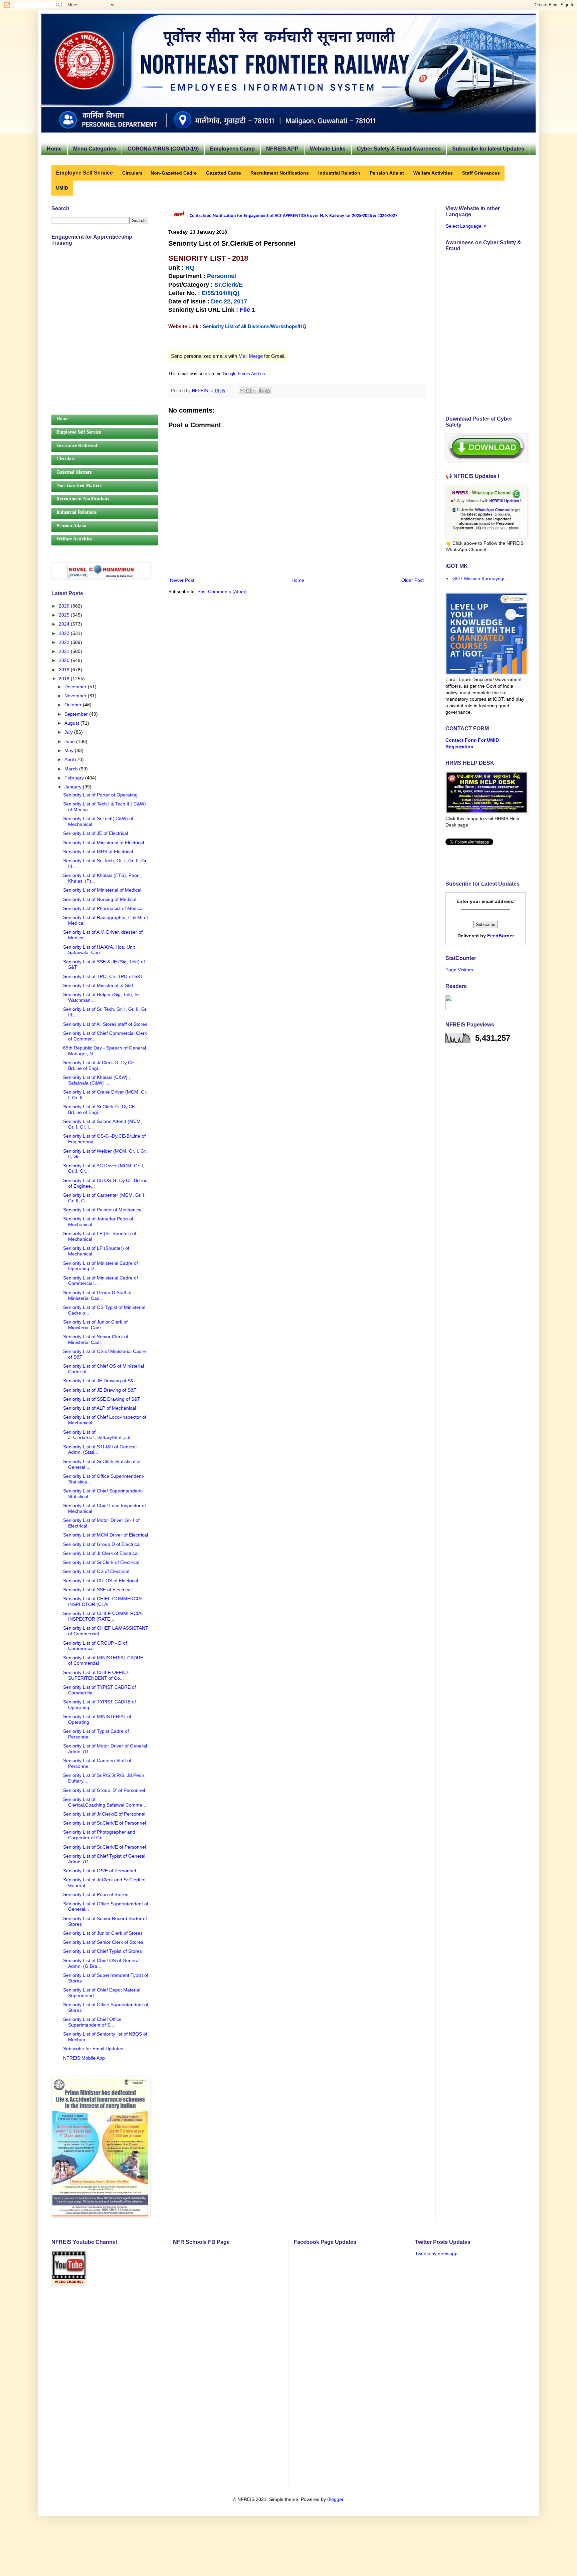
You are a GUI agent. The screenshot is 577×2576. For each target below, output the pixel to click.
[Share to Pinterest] (267, 391)
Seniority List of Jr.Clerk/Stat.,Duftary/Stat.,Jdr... (99, 1435)
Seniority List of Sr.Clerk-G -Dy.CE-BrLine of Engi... (100, 1109)
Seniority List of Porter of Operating (100, 795)
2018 (65, 679)
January (74, 787)
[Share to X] (255, 391)
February (75, 778)
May (70, 750)
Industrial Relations (76, 512)
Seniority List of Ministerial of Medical (102, 890)
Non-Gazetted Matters (79, 486)
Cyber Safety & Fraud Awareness (399, 149)
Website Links (328, 149)
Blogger (335, 2499)
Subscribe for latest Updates (488, 149)
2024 (65, 624)
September (77, 714)
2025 (65, 615)
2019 (65, 670)
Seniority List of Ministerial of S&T (99, 985)
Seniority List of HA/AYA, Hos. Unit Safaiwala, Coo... (99, 950)
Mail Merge (251, 356)
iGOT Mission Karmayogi (478, 578)
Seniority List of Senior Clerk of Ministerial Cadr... (96, 1339)
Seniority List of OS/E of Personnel (100, 1871)
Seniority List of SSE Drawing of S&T (102, 1399)
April (70, 759)
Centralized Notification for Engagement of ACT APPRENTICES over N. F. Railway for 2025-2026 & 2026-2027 (294, 216)
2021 (65, 651)
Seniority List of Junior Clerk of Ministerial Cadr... (95, 1325)
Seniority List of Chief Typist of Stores (103, 1951)
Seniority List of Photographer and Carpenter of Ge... (99, 1835)
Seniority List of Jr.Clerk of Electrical (101, 1553)
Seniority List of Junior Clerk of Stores (103, 1933)
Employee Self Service (79, 432)
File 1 (247, 310)
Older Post (413, 580)
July (69, 732)
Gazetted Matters (74, 472)
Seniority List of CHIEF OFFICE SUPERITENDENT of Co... (96, 1675)
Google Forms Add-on (244, 374)
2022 (65, 642)
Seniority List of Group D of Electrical (102, 1544)
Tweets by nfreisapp (436, 2254)
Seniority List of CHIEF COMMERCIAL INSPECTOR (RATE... (103, 1616)
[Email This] (242, 391)
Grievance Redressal (77, 445)
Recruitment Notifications (83, 499)
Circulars (66, 459)
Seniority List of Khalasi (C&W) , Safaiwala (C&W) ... (97, 1080)
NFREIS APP (282, 149)
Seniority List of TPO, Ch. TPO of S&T (103, 976)
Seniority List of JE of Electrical (95, 833)
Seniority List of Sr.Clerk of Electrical (101, 1562)
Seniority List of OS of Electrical (96, 1571)
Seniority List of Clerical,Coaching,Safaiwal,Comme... (105, 1802)
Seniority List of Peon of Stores (96, 1894)
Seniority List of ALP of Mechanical (100, 1408)
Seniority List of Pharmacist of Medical (103, 908)
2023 (65, 633)
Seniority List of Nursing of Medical (100, 899)
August (72, 723)
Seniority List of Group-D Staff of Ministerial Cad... (97, 1295)
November (76, 696)
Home (54, 149)
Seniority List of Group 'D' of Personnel (104, 1790)
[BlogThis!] (248, 391)
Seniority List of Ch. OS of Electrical (101, 1581)
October (74, 705)
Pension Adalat (72, 526)
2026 (65, 606)
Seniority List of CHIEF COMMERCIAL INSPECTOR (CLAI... (103, 1601)
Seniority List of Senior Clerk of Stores (103, 1942)
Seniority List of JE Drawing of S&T (100, 1381)
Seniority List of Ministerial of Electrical (104, 843)
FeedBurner (501, 936)
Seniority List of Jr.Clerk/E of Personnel (104, 1814)
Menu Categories (95, 149)
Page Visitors (459, 970)
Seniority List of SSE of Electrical (97, 1590)
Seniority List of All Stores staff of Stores (105, 1024)
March (72, 769)
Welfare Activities (74, 539)
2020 (65, 660)
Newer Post (182, 580)
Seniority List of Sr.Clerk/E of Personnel (105, 1823)
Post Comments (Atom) (222, 592)
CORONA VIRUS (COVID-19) (163, 149)
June (70, 741)
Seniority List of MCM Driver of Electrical (106, 1535)
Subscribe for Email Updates (93, 2049)
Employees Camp (232, 149)
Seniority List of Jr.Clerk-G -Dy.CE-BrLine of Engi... (100, 1065)
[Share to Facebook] (261, 391)
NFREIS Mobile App (84, 2058)
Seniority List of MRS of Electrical (98, 852)
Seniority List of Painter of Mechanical (103, 1210)
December (76, 687)
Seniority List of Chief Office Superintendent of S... (92, 2022)
